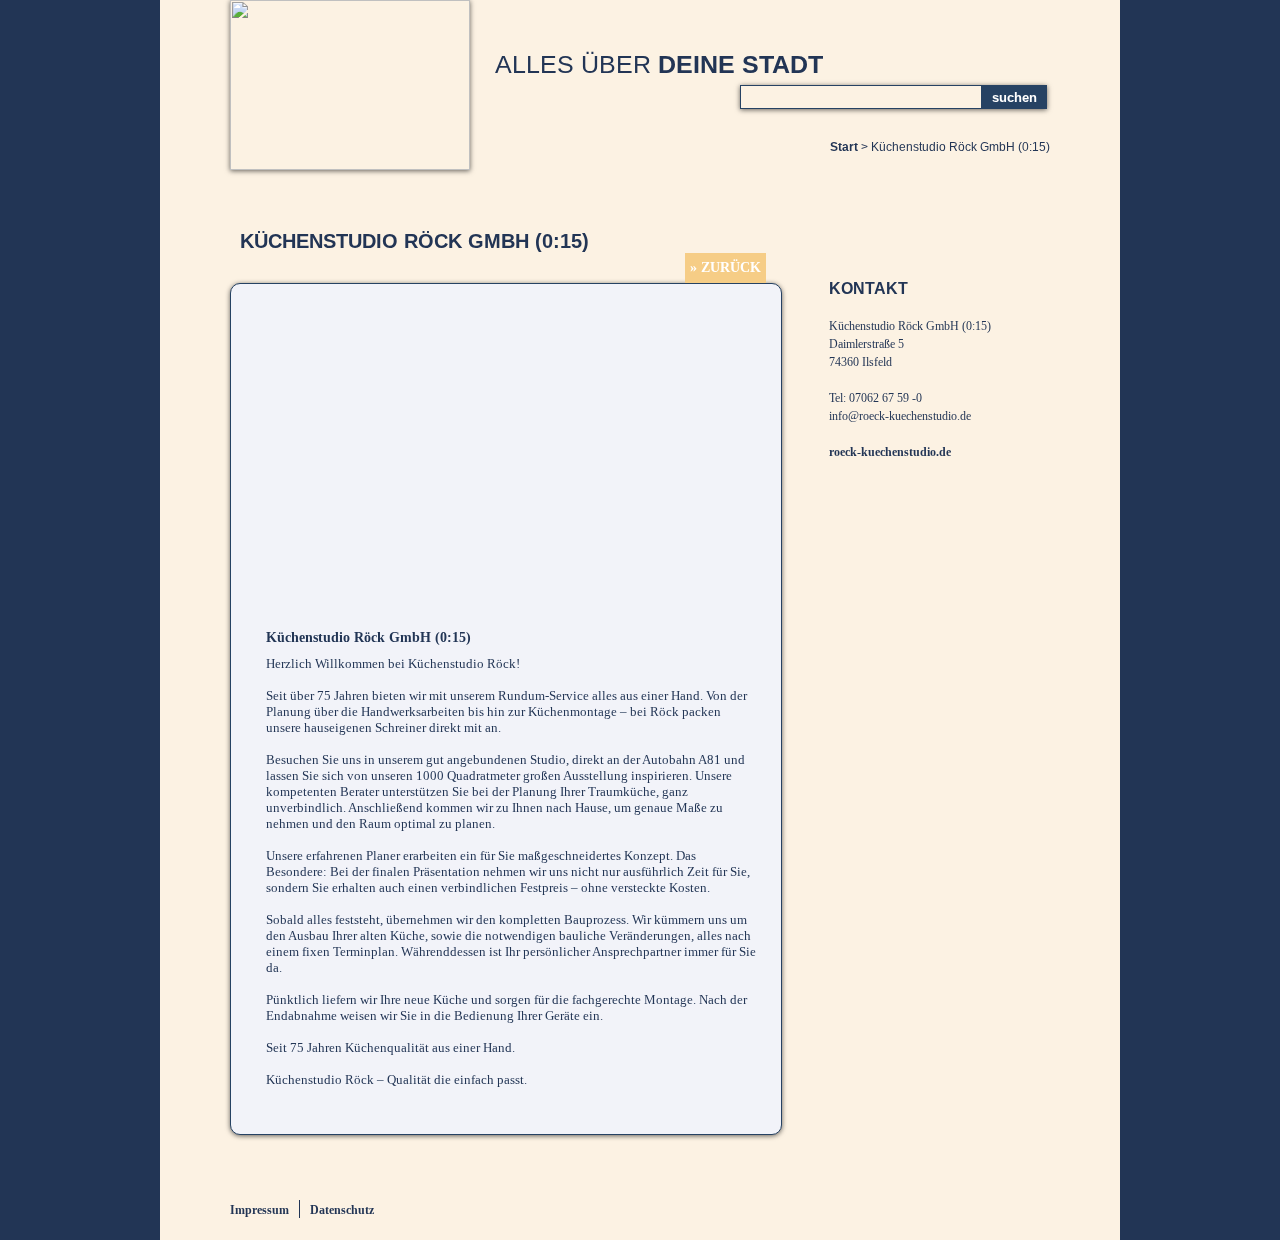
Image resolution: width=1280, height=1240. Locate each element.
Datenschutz (342, 1210)
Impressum (259, 1210)
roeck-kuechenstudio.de (890, 452)
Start (844, 147)
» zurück (725, 267)
